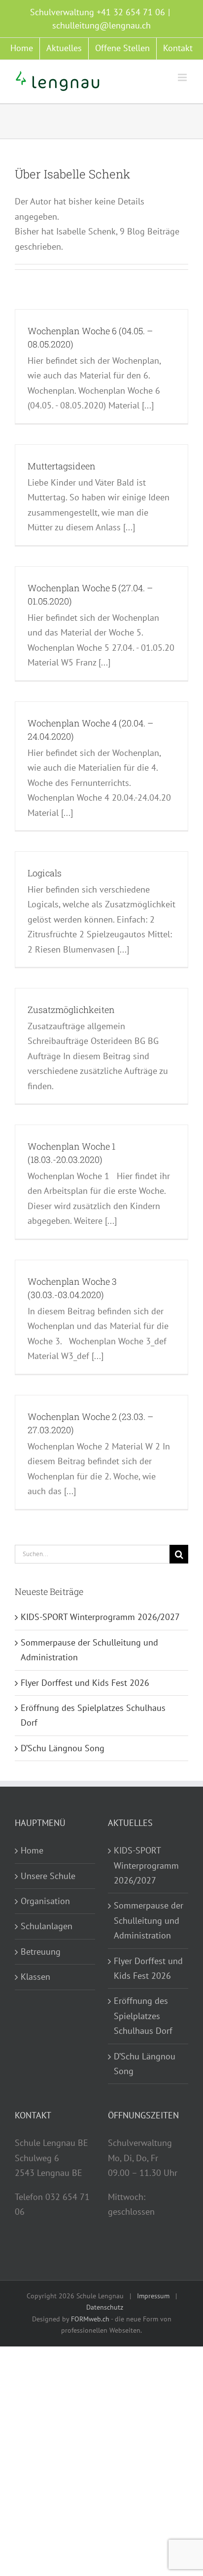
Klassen (35, 1977)
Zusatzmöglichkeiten (71, 1010)
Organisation (45, 1901)
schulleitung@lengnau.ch (101, 25)
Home (32, 1850)
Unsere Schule (48, 1876)
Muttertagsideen (62, 466)
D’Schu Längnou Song (63, 1748)
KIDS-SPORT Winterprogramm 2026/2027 (100, 1617)
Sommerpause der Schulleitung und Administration (149, 1920)
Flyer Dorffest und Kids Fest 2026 (85, 1683)
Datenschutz (105, 2307)
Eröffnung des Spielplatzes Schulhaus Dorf (143, 2016)
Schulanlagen (47, 1926)
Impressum (153, 2296)
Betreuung (41, 1952)
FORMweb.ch (90, 2319)
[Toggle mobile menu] (183, 77)
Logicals (45, 873)
